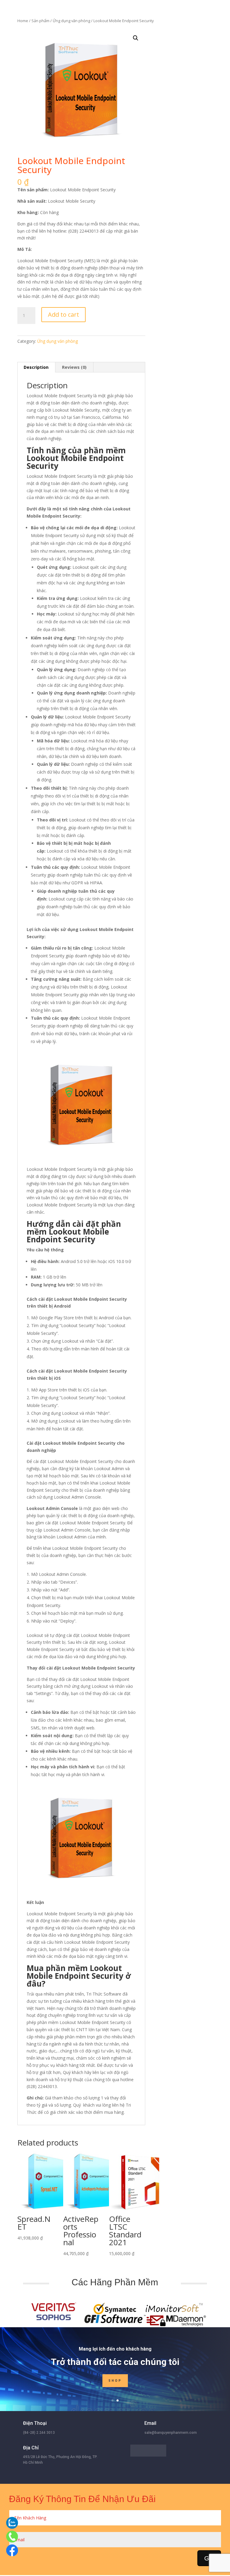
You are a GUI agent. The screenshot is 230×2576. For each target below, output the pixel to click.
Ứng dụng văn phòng (71, 21)
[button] (136, 38)
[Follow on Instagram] (160, 2451)
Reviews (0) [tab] (74, 367)
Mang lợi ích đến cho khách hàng (115, 2349)
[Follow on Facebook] (136, 2451)
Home (23, 21)
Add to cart (63, 314)
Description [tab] (36, 367)
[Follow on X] (148, 2451)
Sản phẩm (40, 21)
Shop (115, 2381)
